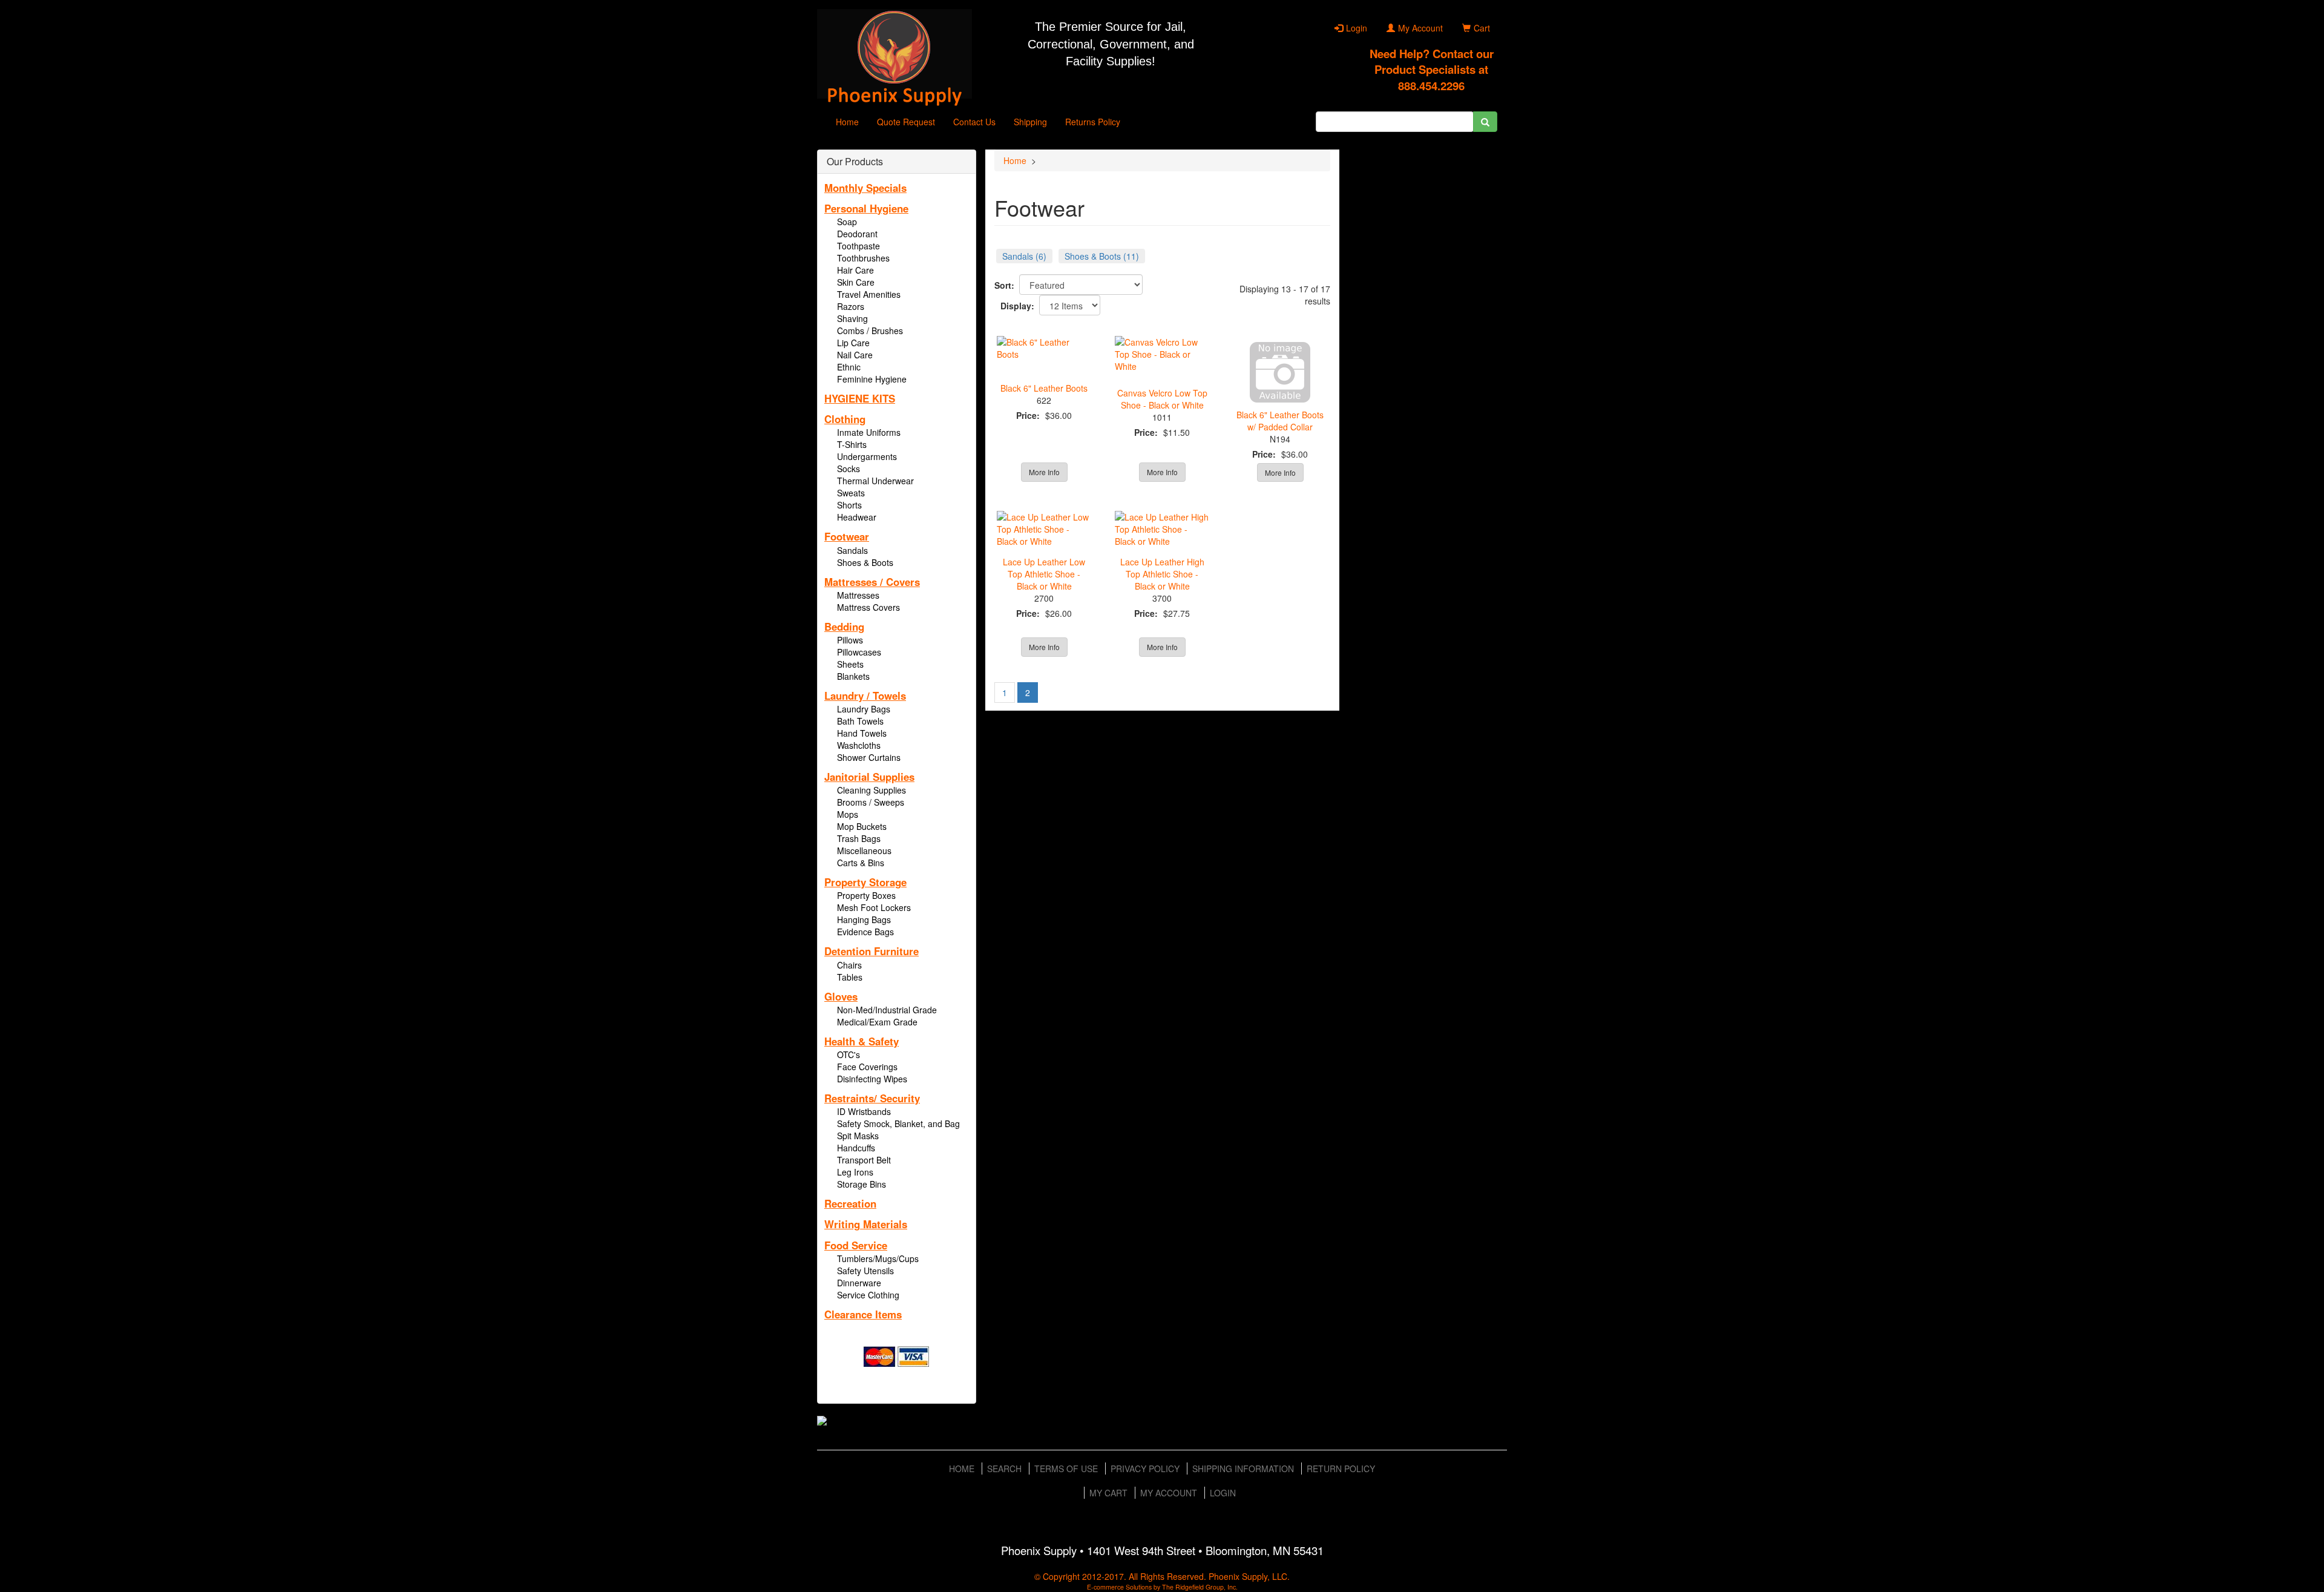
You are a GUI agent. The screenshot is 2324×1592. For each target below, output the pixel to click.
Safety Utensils (865, 1271)
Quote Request (906, 122)
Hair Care (855, 270)
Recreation (850, 1203)
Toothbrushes (863, 258)
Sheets (850, 664)
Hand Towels (862, 733)
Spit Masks (858, 1136)
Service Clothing (868, 1295)
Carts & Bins (861, 863)
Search (1004, 1469)
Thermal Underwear (875, 481)
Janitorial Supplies (869, 777)
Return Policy (1341, 1469)
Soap (847, 222)
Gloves (841, 996)
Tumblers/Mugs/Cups (878, 1258)
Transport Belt (864, 1160)
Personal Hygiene (866, 208)
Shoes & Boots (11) (1102, 256)
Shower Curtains (869, 757)
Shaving (852, 318)
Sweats (851, 493)
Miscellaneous (864, 850)
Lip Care (853, 343)
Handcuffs (856, 1148)
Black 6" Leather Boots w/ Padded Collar (1280, 421)
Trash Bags (859, 838)
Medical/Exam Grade (877, 1022)
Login (1357, 28)
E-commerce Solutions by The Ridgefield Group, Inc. (1162, 1587)
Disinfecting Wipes (872, 1079)
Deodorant (857, 234)
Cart (1482, 28)
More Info (1044, 472)
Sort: (1004, 285)
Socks (849, 469)
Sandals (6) (1024, 256)
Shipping (1030, 122)
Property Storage (865, 882)
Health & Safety (862, 1041)
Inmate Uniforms (869, 432)
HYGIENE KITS (860, 398)
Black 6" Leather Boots (1044, 388)
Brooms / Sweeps (871, 802)
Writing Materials (866, 1224)
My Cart (1108, 1493)
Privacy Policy (1145, 1469)
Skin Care (856, 282)
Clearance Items (863, 1314)
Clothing (845, 419)
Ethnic (849, 367)
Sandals (852, 550)
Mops (848, 814)
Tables (850, 977)
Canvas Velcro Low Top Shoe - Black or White (1162, 399)
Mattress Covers (868, 607)
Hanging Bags (864, 919)
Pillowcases (859, 652)
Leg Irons (855, 1172)
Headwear (857, 517)
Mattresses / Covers (872, 582)
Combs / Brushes (870, 331)
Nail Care (855, 355)
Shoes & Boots (865, 562)
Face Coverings (867, 1067)
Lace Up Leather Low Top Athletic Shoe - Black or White (1044, 574)
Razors (851, 306)
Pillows (850, 640)
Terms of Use (1066, 1469)
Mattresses (858, 595)
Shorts (849, 505)
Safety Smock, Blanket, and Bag (898, 1123)
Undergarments (867, 456)
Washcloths (859, 745)
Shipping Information (1243, 1469)
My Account (1420, 28)
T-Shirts (852, 444)
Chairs (849, 965)
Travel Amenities (869, 294)
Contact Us (974, 122)
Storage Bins (862, 1184)
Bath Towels (860, 721)
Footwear (847, 536)
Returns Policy (1093, 122)
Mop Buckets (862, 826)
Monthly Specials (865, 188)
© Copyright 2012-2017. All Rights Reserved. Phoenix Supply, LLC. (1162, 1576)
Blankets (853, 676)
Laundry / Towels (865, 696)
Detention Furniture (871, 951)
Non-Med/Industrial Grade (887, 1010)
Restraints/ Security (872, 1098)
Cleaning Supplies (871, 790)
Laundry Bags (864, 709)
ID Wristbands (864, 1111)
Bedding (844, 627)
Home (847, 122)
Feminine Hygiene (872, 379)
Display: (1017, 306)
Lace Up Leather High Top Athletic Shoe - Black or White (1162, 574)
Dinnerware (859, 1283)
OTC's (849, 1054)
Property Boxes (866, 895)
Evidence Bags (865, 932)
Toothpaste (858, 246)
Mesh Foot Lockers (874, 907)
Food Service (856, 1245)
